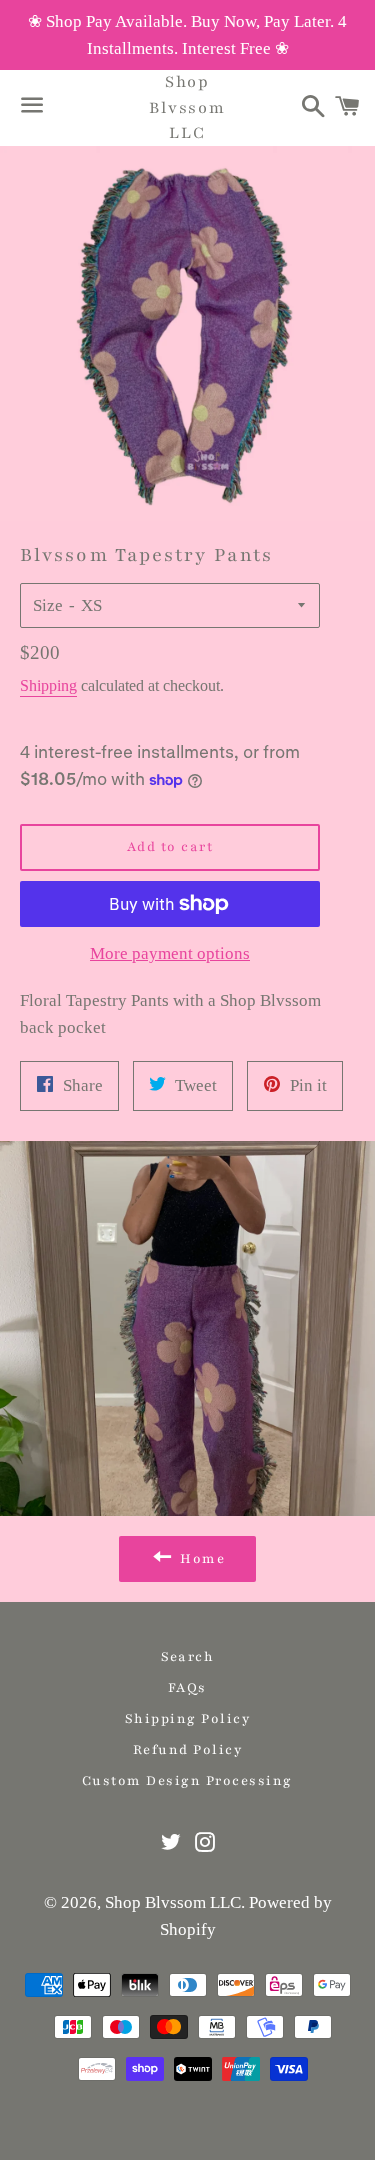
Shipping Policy (188, 1719)
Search (188, 1657)
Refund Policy (188, 1750)
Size (48, 605)
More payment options (170, 953)
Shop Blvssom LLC (187, 107)
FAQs (187, 1688)
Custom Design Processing (187, 1781)
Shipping (48, 685)
